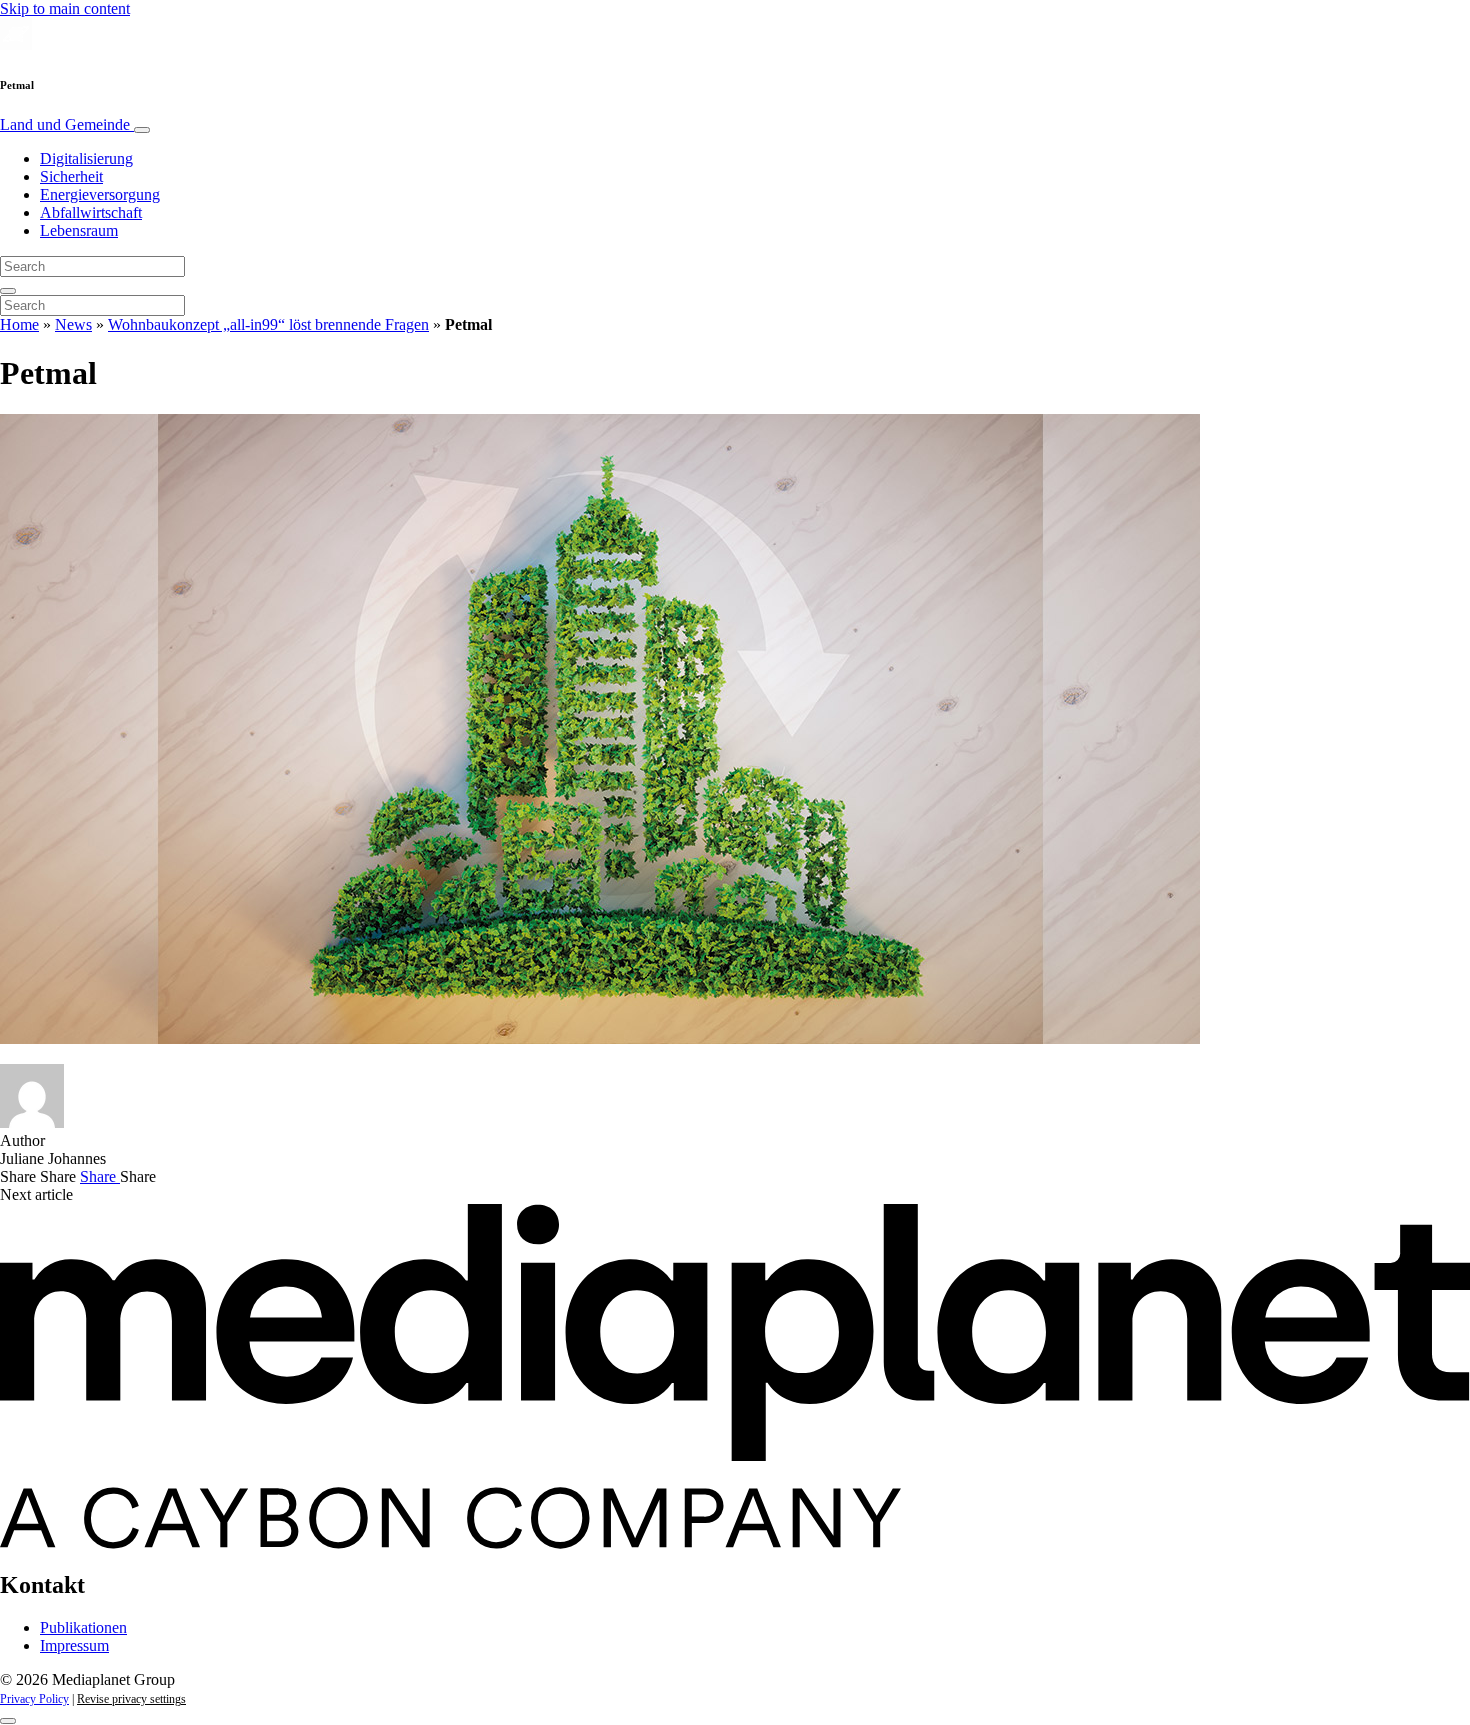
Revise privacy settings (131, 1699)
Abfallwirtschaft (91, 212)
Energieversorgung (100, 194)
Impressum (74, 1645)
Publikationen (83, 1627)
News (73, 324)
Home (19, 324)
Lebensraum (79, 230)
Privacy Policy (34, 1699)
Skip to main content (65, 8)
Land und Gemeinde (67, 124)
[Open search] (8, 291)
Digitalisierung (86, 158)
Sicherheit (71, 176)
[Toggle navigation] (142, 130)
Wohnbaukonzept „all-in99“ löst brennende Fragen (268, 324)
